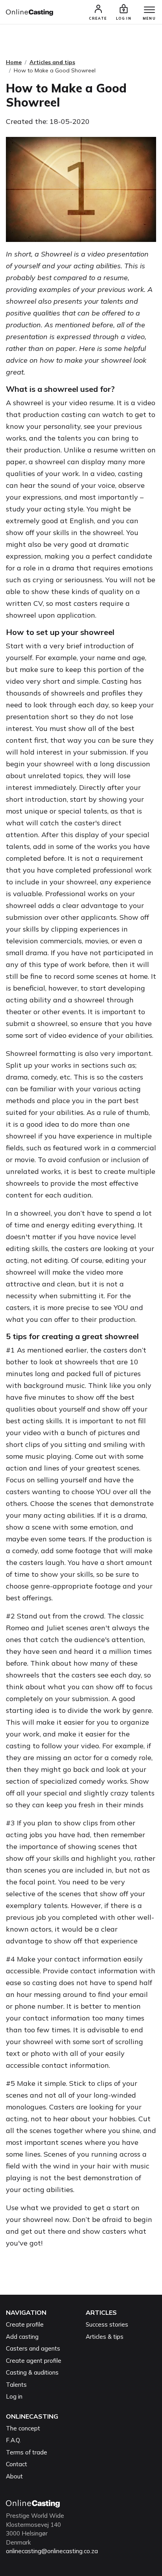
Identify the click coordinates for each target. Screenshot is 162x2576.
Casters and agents (33, 2348)
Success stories (107, 2324)
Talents (16, 2385)
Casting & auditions (32, 2372)
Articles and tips (52, 62)
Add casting (22, 2337)
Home (14, 62)
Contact (17, 2464)
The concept (23, 2428)
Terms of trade (27, 2452)
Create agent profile (34, 2361)
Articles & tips (105, 2337)
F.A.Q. (13, 2440)
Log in (14, 2396)
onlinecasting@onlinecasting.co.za (52, 2551)
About (14, 2476)
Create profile (25, 2324)
